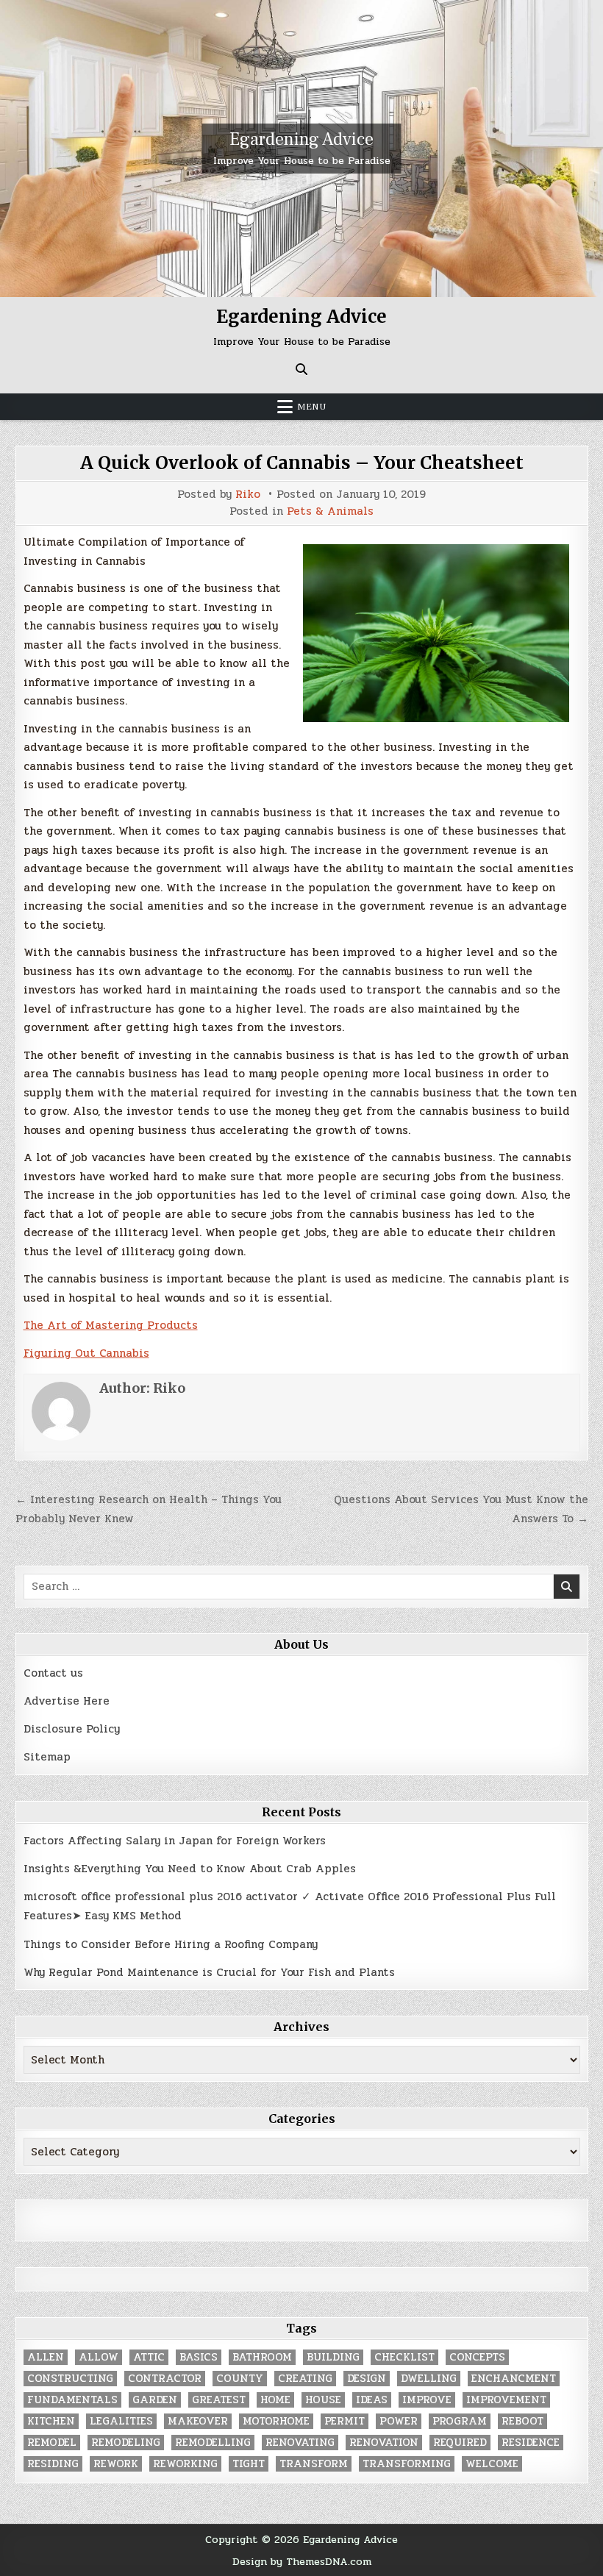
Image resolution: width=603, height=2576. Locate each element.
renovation (384, 2443)
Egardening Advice (301, 139)
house (323, 2400)
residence (531, 2443)
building (333, 2357)
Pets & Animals (330, 511)
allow (99, 2357)
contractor (165, 2379)
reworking (185, 2464)
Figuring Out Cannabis (86, 1353)
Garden (155, 2400)
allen (46, 2357)
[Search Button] (301, 369)
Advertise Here (67, 1701)
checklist (404, 2357)
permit (345, 2421)
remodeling (126, 2443)
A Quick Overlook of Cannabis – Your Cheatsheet (302, 463)
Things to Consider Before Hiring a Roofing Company (171, 1944)
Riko (248, 495)
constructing (70, 2379)
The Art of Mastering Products (111, 1325)
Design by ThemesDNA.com (302, 2561)
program (460, 2421)
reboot (522, 2421)
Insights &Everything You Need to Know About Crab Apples (190, 1869)
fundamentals (72, 2400)
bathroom (262, 2357)
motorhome (276, 2421)
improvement (506, 2400)
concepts (477, 2357)
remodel (52, 2443)
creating (305, 2379)
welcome (492, 2464)
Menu (312, 407)
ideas (372, 2400)
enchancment (514, 2379)
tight (249, 2464)
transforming (407, 2464)
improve (427, 2400)
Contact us (53, 1673)
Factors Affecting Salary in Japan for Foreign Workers (175, 1841)
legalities (121, 2421)
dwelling (429, 2379)
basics (199, 2357)
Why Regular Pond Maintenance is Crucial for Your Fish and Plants (209, 1972)
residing (53, 2464)
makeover (198, 2421)
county (240, 2379)
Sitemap (47, 1757)
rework (116, 2464)
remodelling (213, 2443)
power (399, 2421)
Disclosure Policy (72, 1729)
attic (149, 2357)
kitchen (51, 2421)
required (460, 2443)
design (367, 2379)
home (275, 2400)
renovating (300, 2443)
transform (314, 2464)
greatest (219, 2400)
